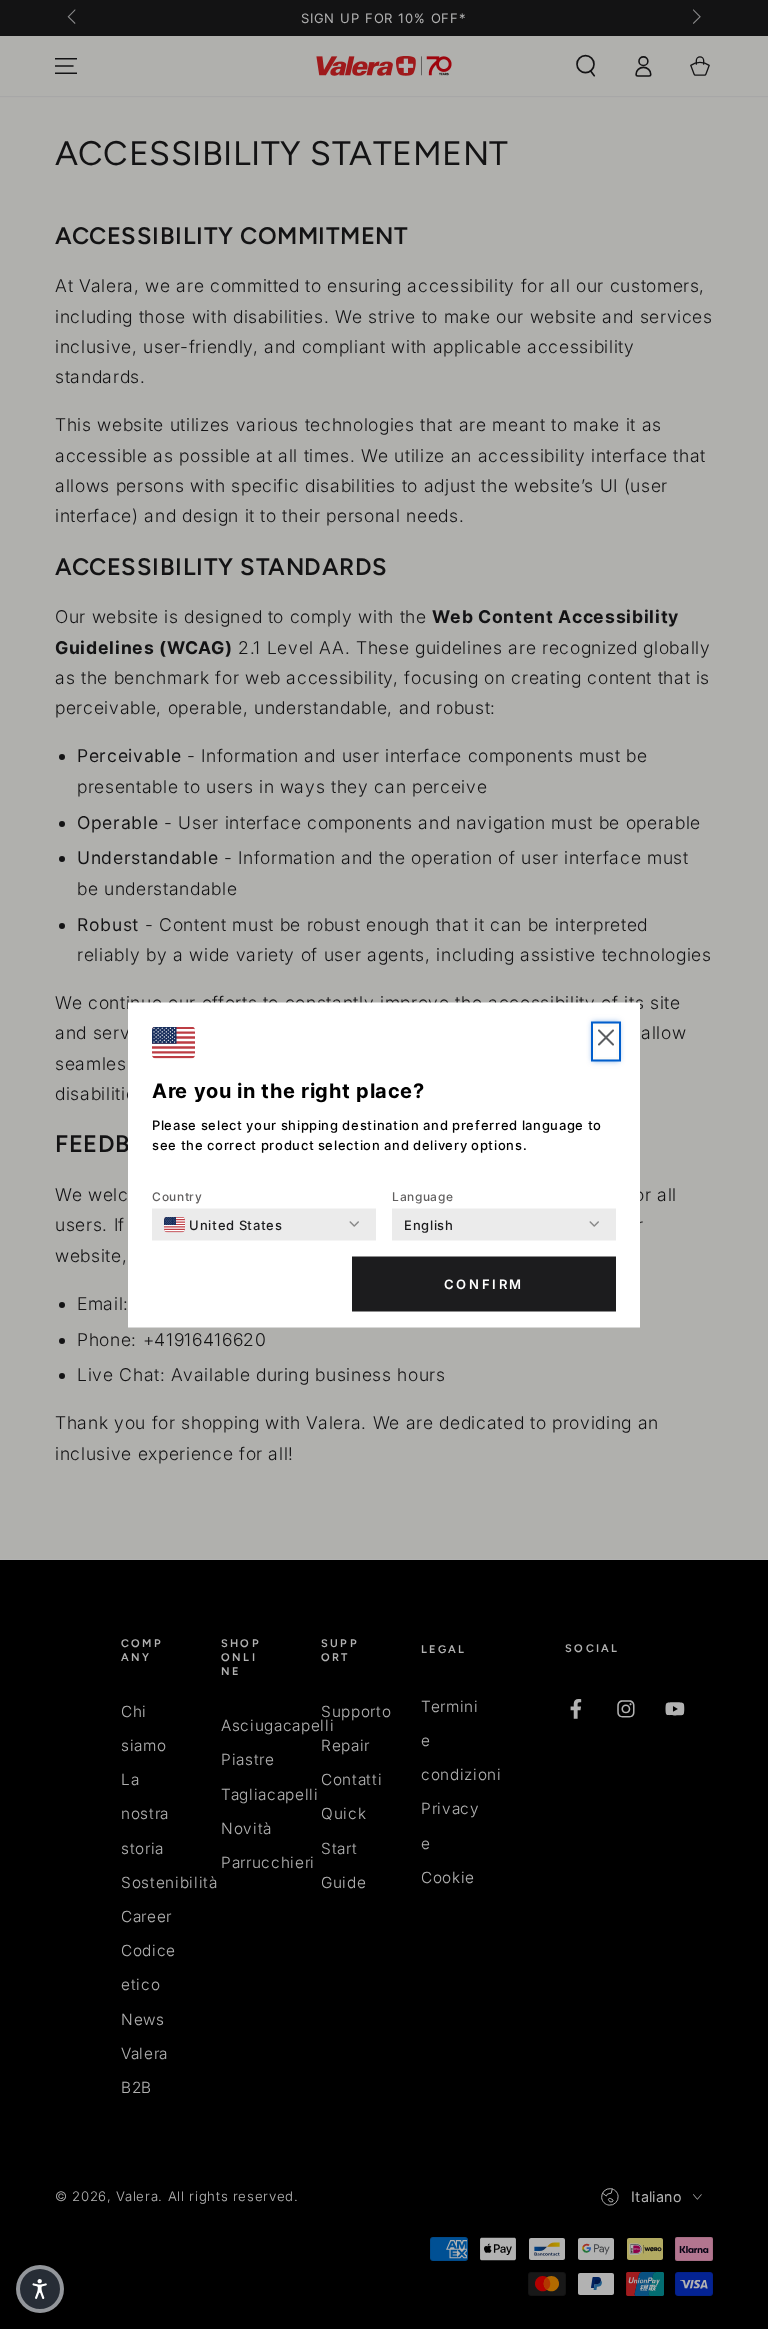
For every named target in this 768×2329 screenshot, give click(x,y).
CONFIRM (484, 1284)
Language (422, 1195)
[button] (606, 1041)
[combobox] (223, 1224)
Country (177, 1195)
